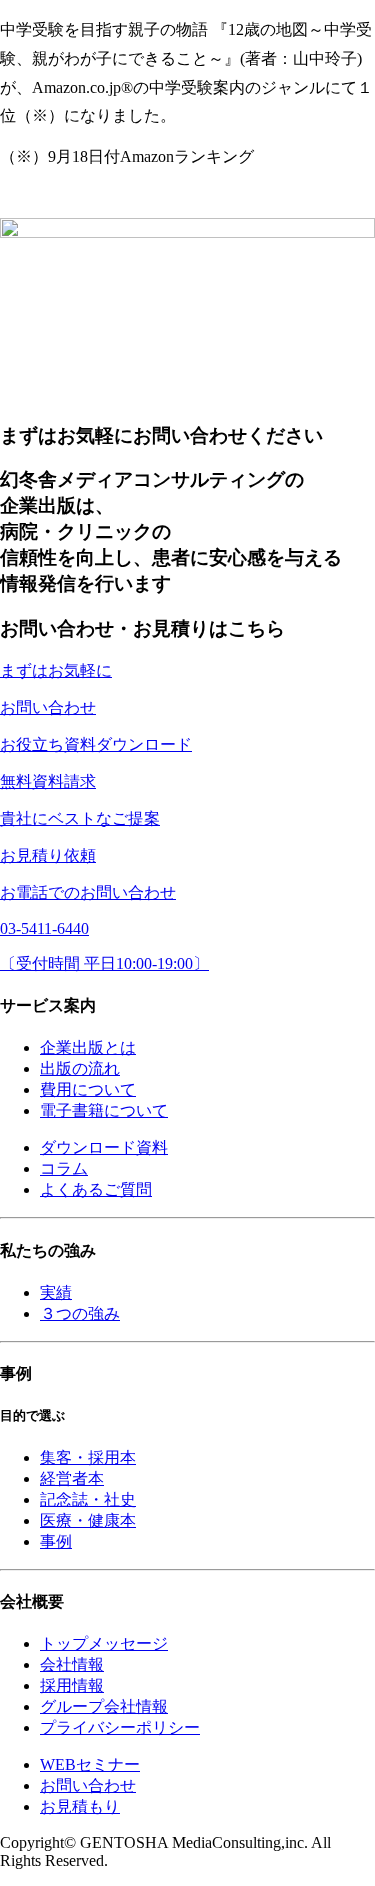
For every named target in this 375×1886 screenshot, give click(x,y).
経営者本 (72, 1478)
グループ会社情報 (104, 1706)
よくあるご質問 (96, 1189)
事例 (56, 1541)
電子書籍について (104, 1110)
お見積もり (80, 1806)
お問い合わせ (88, 1785)
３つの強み (80, 1313)
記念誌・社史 (88, 1499)
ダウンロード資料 (104, 1147)
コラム (64, 1168)
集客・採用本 (88, 1457)
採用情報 (72, 1685)
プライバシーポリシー (120, 1727)
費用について (88, 1089)
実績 (56, 1292)
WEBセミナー (90, 1764)
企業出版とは (88, 1047)
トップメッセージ (104, 1643)
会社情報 (72, 1664)
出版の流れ (80, 1068)
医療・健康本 (88, 1520)
